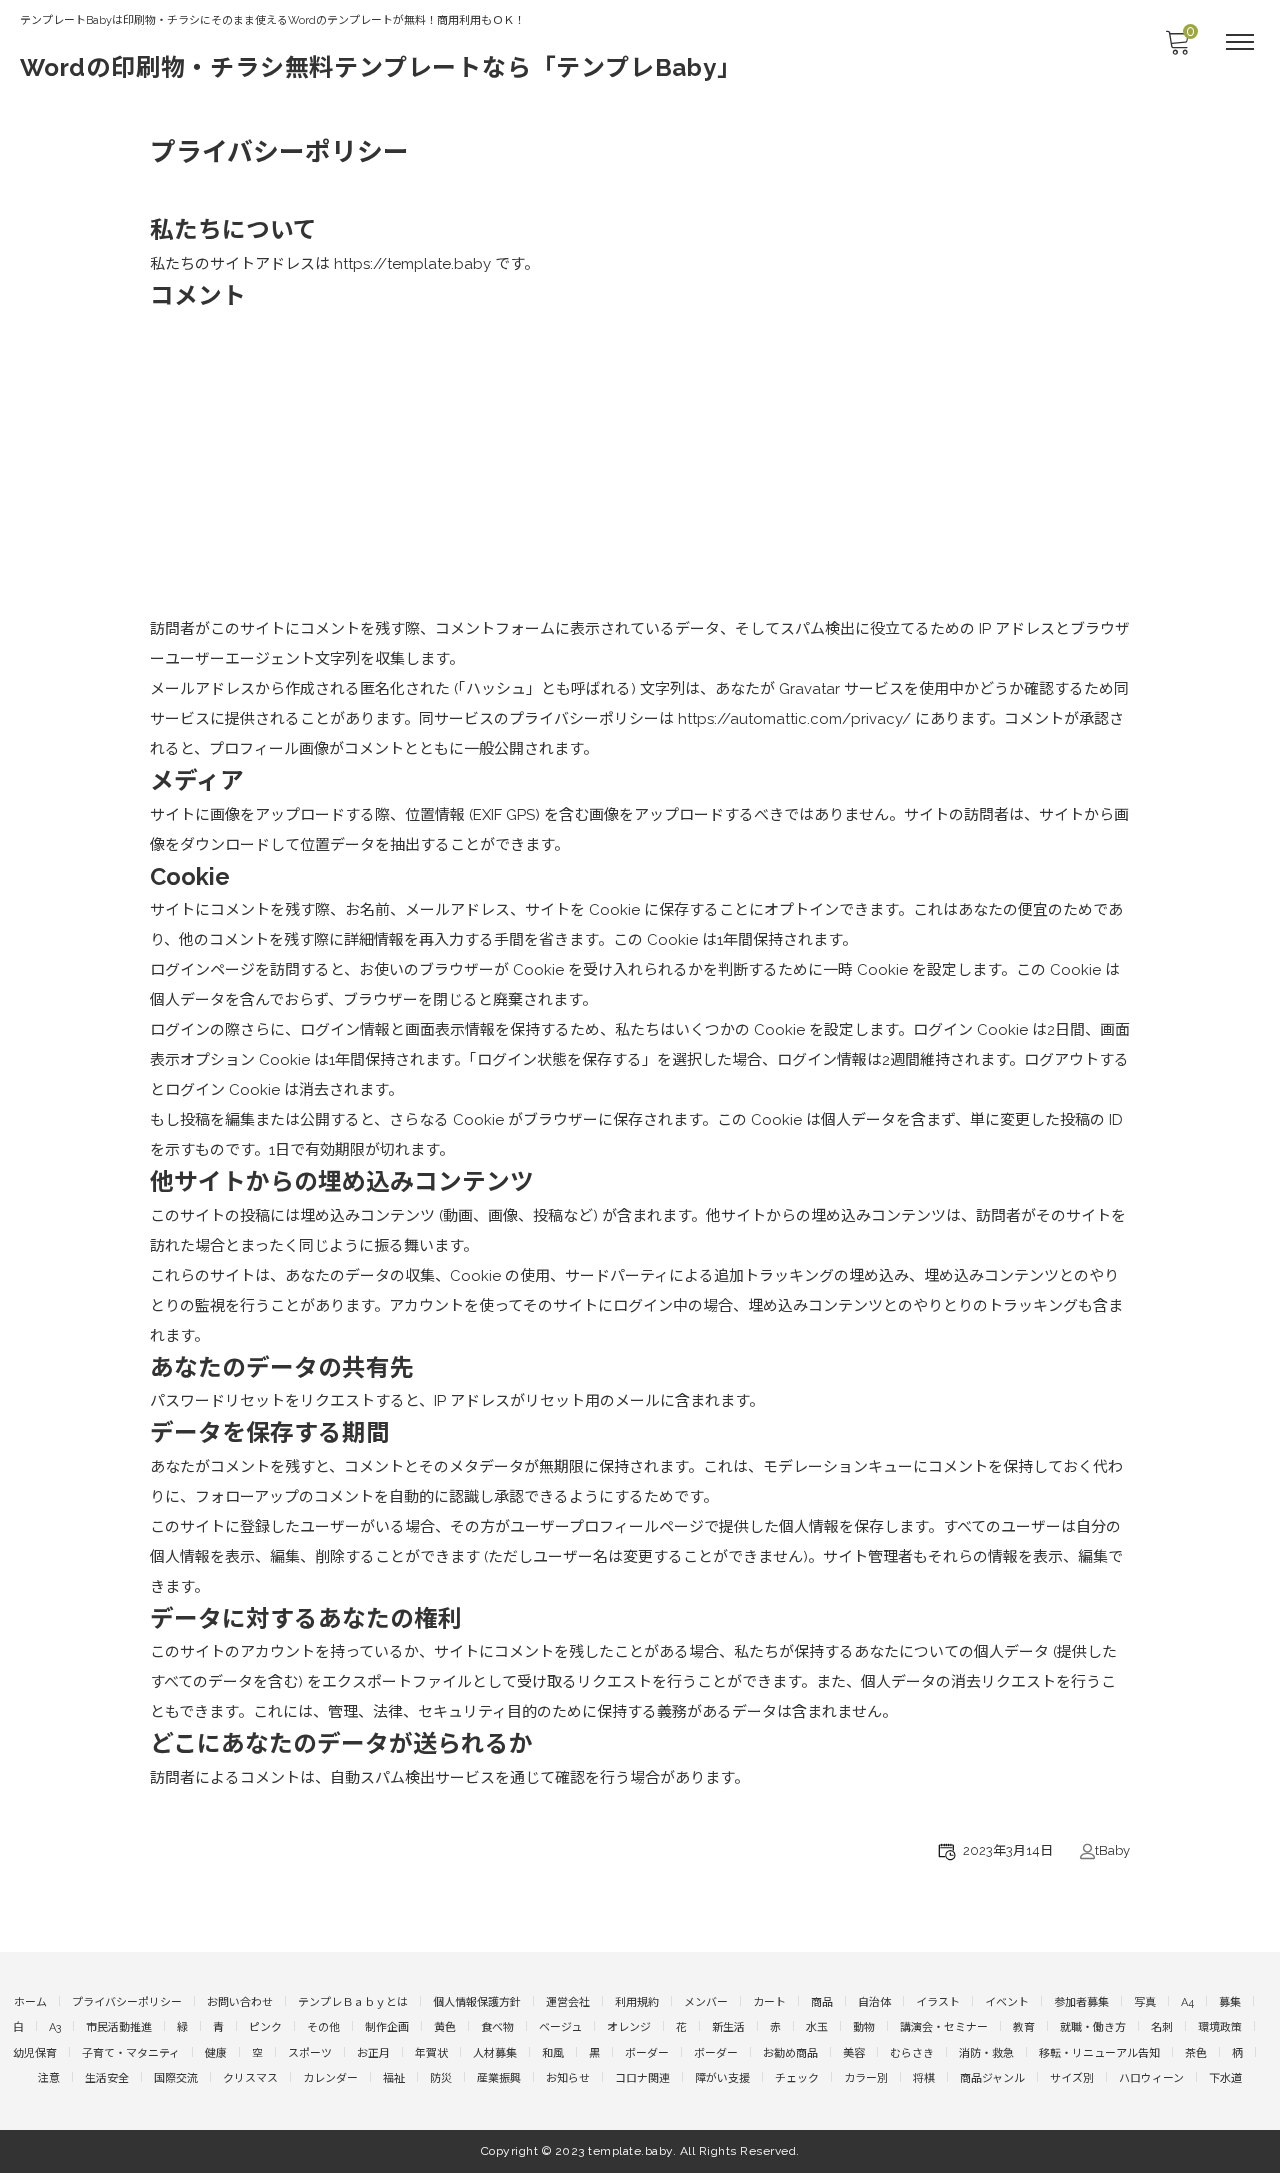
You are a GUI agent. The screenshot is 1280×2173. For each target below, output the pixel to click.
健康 (216, 2053)
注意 (49, 2078)
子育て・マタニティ (131, 2053)
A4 (1187, 2002)
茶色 (1196, 2053)
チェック (797, 2078)
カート (769, 2002)
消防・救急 (986, 2053)
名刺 (1162, 2027)
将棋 (924, 2078)
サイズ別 (1072, 2078)
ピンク (265, 2027)
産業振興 (499, 2078)
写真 (1145, 2002)
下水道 (1225, 2078)
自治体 (874, 2002)
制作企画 (387, 2027)
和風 (553, 2053)
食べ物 (497, 2027)
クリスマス (250, 2078)
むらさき (912, 2053)
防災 (441, 2078)
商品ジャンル (992, 2078)
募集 (1230, 2002)
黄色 (445, 2027)
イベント (1007, 2002)
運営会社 (568, 2002)
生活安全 (107, 2078)
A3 (55, 2027)
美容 (854, 2053)
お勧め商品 (790, 2053)
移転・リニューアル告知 (1099, 2053)
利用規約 (637, 2002)
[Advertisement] (640, 464)
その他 (323, 2027)
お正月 (373, 2053)
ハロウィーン (1151, 2078)
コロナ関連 (642, 2078)
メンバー (706, 2002)
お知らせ (568, 2078)
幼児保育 (35, 2053)
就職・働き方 (1093, 2027)
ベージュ (560, 2027)
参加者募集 (1081, 2002)
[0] (1177, 48)
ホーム (30, 2002)
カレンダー (330, 2078)
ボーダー (647, 2053)
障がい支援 (722, 2078)
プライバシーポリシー (127, 2002)
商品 (822, 2002)
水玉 (817, 2027)
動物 (864, 2027)
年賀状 (431, 2053)
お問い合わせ (240, 2002)
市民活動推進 (119, 2027)
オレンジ (629, 2027)
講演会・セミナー (944, 2027)
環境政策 (1220, 2027)
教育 (1024, 2027)
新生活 (728, 2027)
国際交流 (176, 2078)
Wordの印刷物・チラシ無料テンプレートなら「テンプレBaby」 (381, 67)
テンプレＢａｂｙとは (353, 2002)
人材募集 (495, 2053)
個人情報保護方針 (477, 2002)
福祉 (394, 2078)
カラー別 (866, 2078)
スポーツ (310, 2053)
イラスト (938, 2002)
